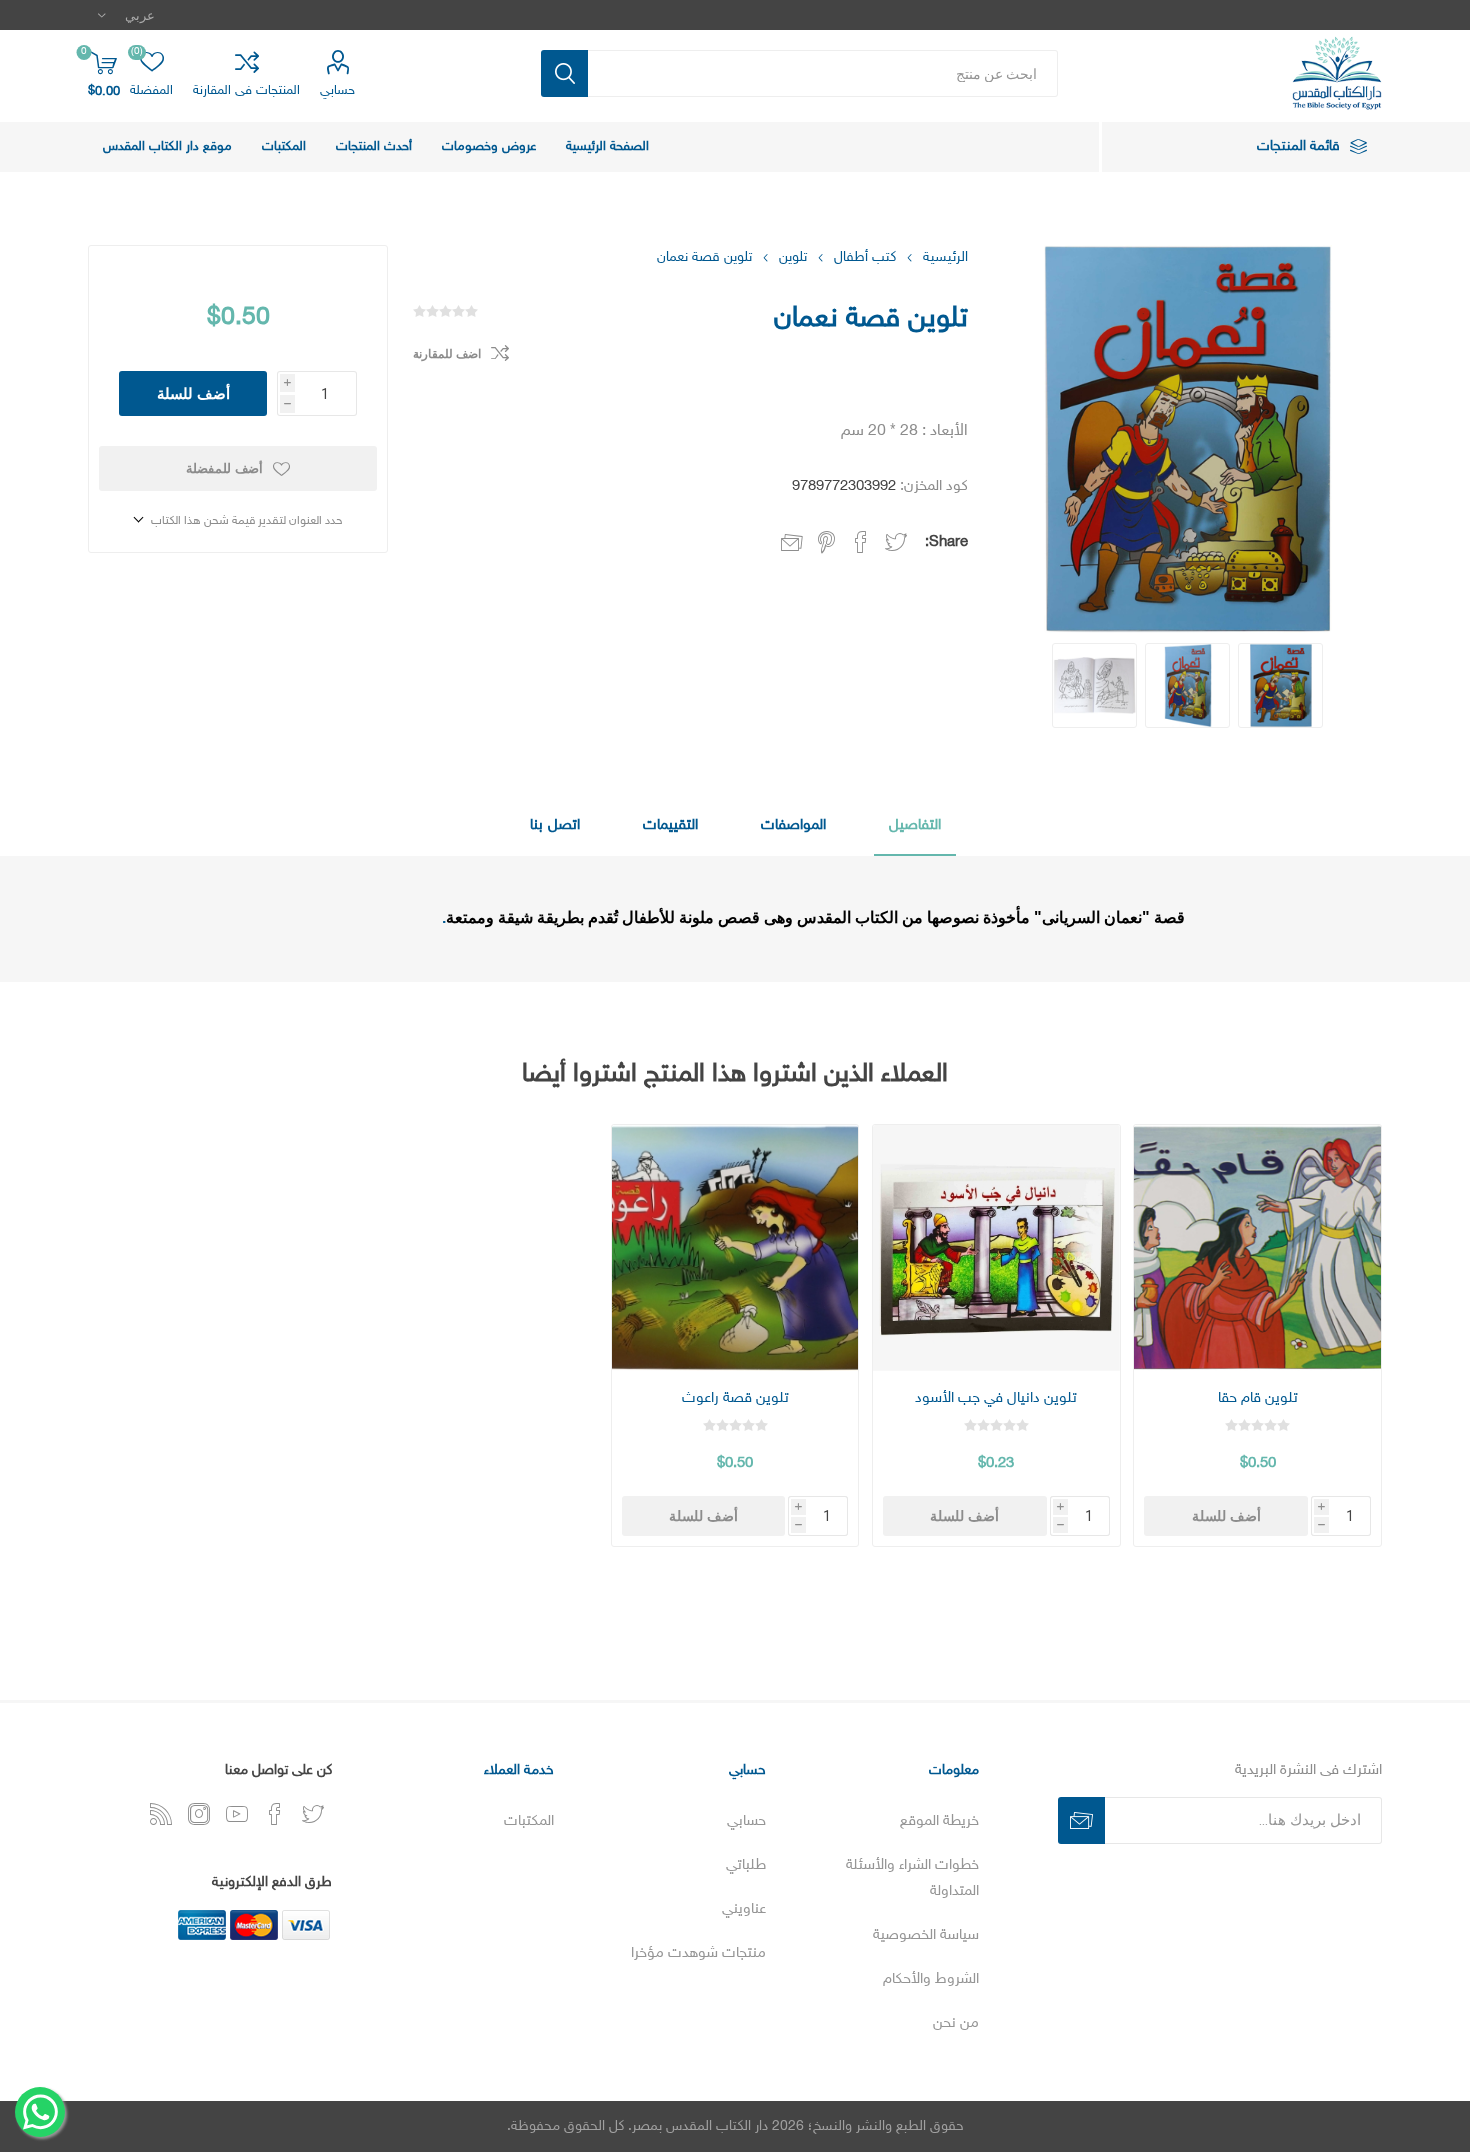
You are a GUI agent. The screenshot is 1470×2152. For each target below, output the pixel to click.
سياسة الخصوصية (926, 1935)
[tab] (915, 827)
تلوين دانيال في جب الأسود (996, 1398)
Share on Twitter (896, 542)
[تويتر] (313, 1814)
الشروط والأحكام (931, 1979)
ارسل (1081, 1820)
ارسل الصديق (792, 544)
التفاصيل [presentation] (915, 825)
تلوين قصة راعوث (735, 1398)
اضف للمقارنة (447, 354)
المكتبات (529, 1821)
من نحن (956, 2023)
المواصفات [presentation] (793, 825)
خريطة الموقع (939, 1821)
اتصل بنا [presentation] (555, 825)
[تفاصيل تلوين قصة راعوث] (735, 1248)
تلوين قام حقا (1258, 1398)
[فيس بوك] (275, 1814)
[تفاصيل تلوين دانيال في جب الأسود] (996, 1248)
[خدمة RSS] (161, 1814)
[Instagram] (199, 1814)
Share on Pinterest (826, 542)
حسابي (337, 91)
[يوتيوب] (237, 1814)
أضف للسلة (193, 393)
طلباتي (746, 1865)
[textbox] (823, 73)
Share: (946, 542)
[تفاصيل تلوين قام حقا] (1257, 1248)
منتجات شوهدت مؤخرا (698, 1953)
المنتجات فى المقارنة (246, 91)
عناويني (744, 1909)
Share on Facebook (861, 542)
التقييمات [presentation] (670, 825)
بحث (564, 73)
